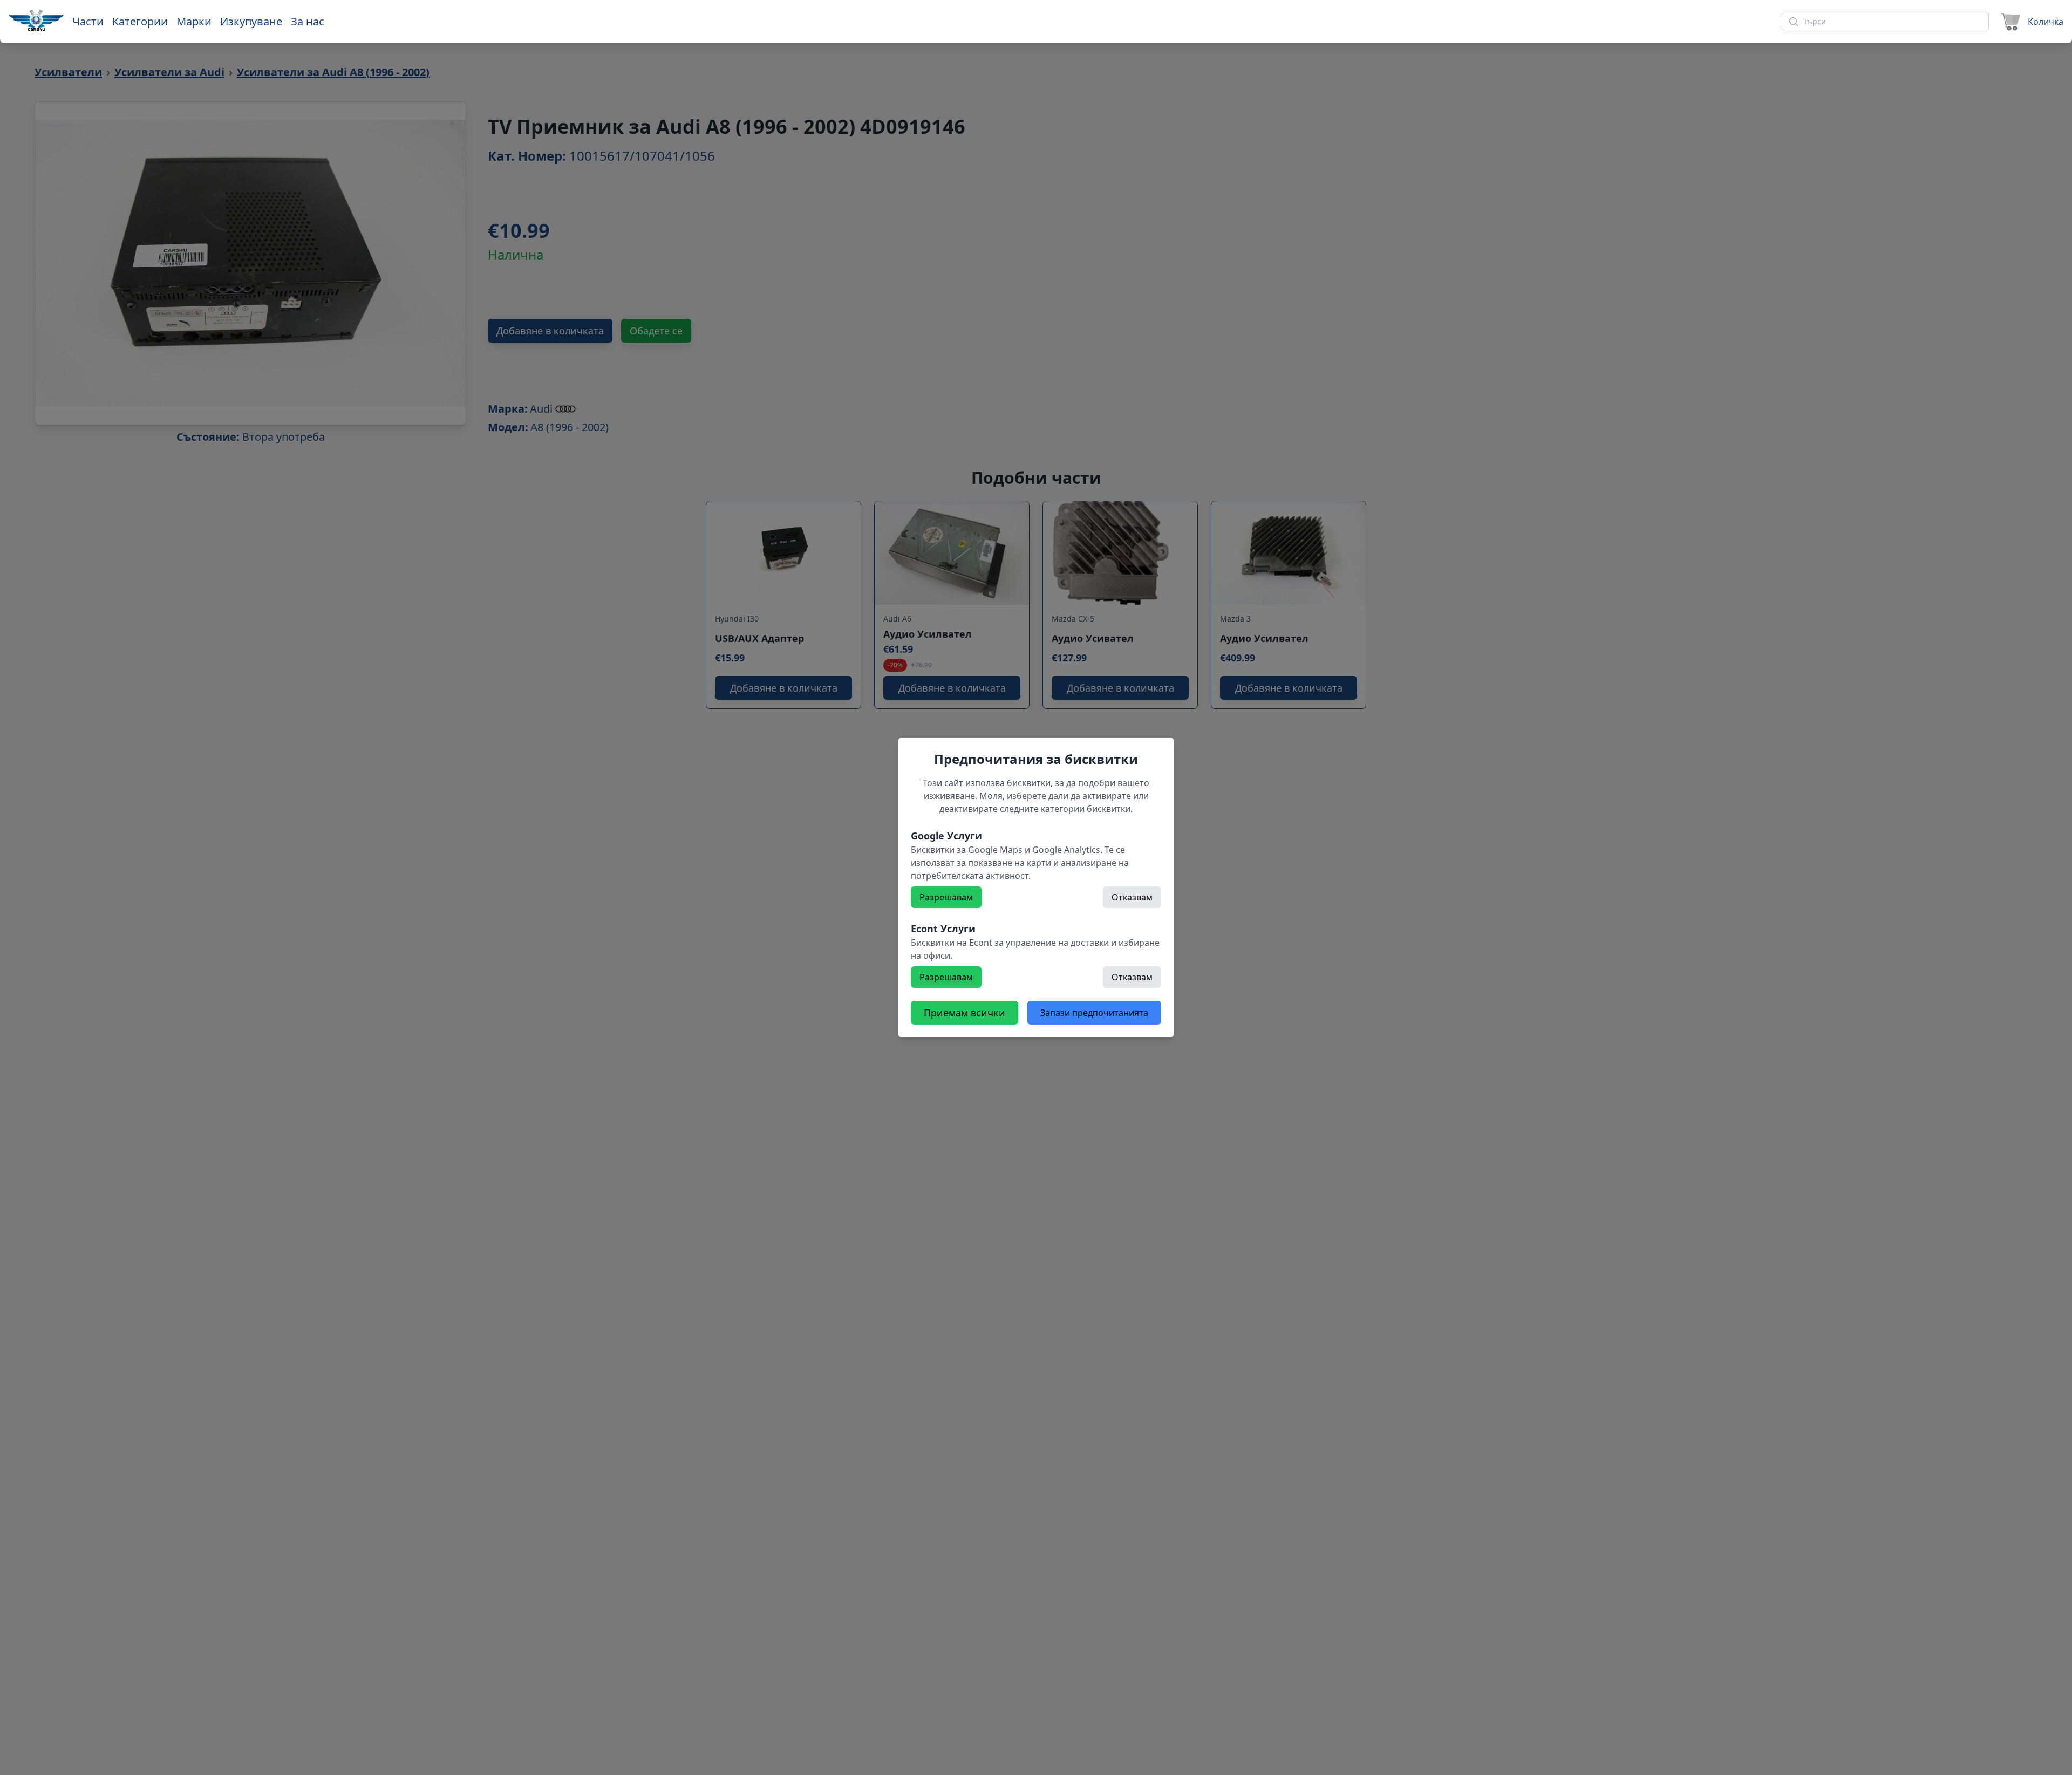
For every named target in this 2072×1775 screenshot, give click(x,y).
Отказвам (1132, 897)
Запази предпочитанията (1094, 1013)
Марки (194, 21)
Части (88, 21)
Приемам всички (965, 1013)
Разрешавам (946, 897)
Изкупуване (251, 21)
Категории (140, 21)
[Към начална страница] (36, 20)
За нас (308, 21)
